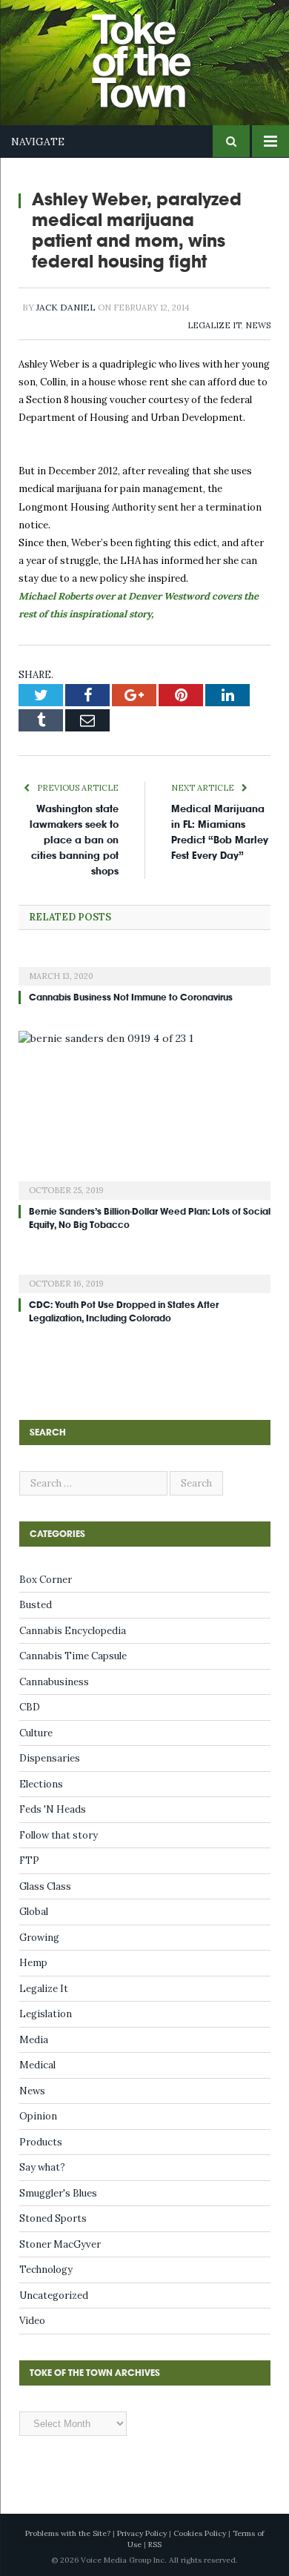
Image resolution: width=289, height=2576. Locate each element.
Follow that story (59, 1835)
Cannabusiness (54, 1682)
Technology (46, 2270)
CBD (30, 1707)
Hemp (33, 1963)
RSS (155, 2545)
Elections (41, 1784)
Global (34, 1912)
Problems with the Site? (68, 2533)
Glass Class (45, 1886)
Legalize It (214, 325)
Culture (36, 1733)
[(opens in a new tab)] (144, 966)
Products (41, 2142)
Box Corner (46, 1580)
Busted (36, 1605)
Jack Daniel (66, 307)
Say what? (42, 2167)
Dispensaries (50, 1758)
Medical (37, 2065)
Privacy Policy (142, 2533)
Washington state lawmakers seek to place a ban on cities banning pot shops (74, 840)
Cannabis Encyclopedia (73, 1631)
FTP (29, 1860)
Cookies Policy (200, 2533)
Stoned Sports (53, 2218)
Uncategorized (54, 2296)
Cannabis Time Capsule (73, 1656)
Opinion (38, 2116)
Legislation (46, 2014)
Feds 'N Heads (53, 1809)
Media (34, 2040)
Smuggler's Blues (58, 2193)
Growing (39, 1938)
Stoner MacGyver (60, 2244)
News (258, 325)
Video (32, 2321)
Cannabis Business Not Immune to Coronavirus (131, 997)
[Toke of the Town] (159, 52)
